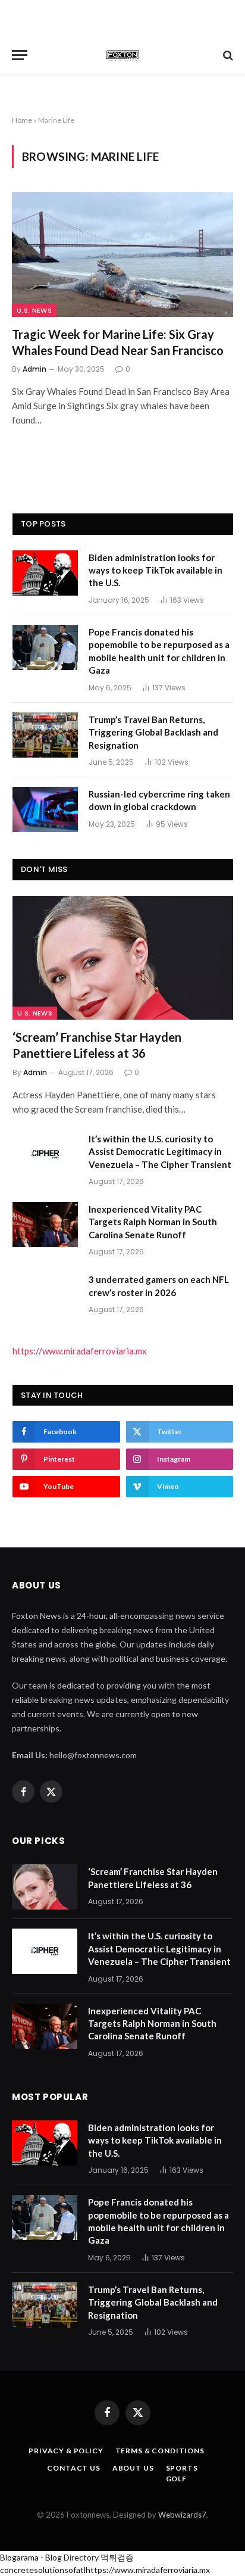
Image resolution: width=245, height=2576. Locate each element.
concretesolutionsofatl (43, 2570)
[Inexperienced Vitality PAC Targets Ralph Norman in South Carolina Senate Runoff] (45, 1225)
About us (133, 2468)
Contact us (73, 2468)
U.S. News (34, 310)
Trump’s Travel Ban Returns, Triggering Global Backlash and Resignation (153, 732)
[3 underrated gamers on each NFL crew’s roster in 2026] (45, 1295)
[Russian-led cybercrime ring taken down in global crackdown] (45, 809)
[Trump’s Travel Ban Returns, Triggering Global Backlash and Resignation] (45, 735)
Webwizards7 (182, 2515)
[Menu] (20, 55)
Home (22, 120)
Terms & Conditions (160, 2451)
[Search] (227, 55)
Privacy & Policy (66, 2451)
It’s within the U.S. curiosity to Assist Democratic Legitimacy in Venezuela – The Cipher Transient (160, 1152)
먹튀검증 (117, 2557)
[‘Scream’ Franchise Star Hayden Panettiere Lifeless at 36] (123, 958)
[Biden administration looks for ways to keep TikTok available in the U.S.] (45, 573)
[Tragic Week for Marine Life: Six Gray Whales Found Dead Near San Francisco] (122, 254)
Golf (176, 2479)
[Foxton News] (122, 55)
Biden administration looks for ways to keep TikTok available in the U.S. (156, 570)
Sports (182, 2468)
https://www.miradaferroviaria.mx (80, 1351)
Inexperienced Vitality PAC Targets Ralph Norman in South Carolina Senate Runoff (153, 1222)
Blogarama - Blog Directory (49, 2557)
